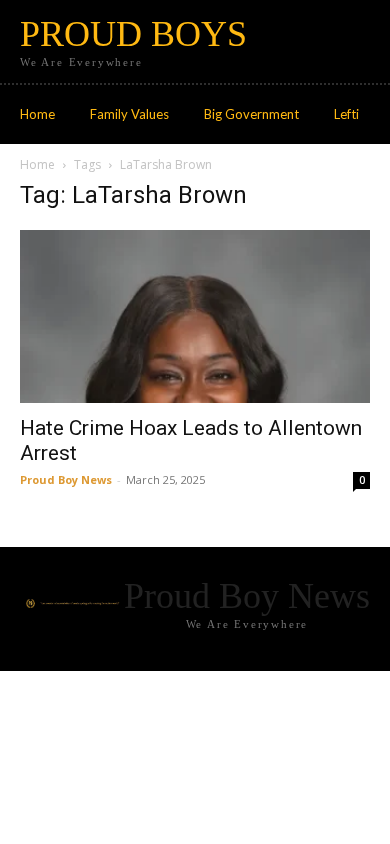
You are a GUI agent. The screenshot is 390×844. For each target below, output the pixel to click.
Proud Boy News (66, 479)
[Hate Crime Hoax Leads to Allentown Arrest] (195, 316)
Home (37, 164)
